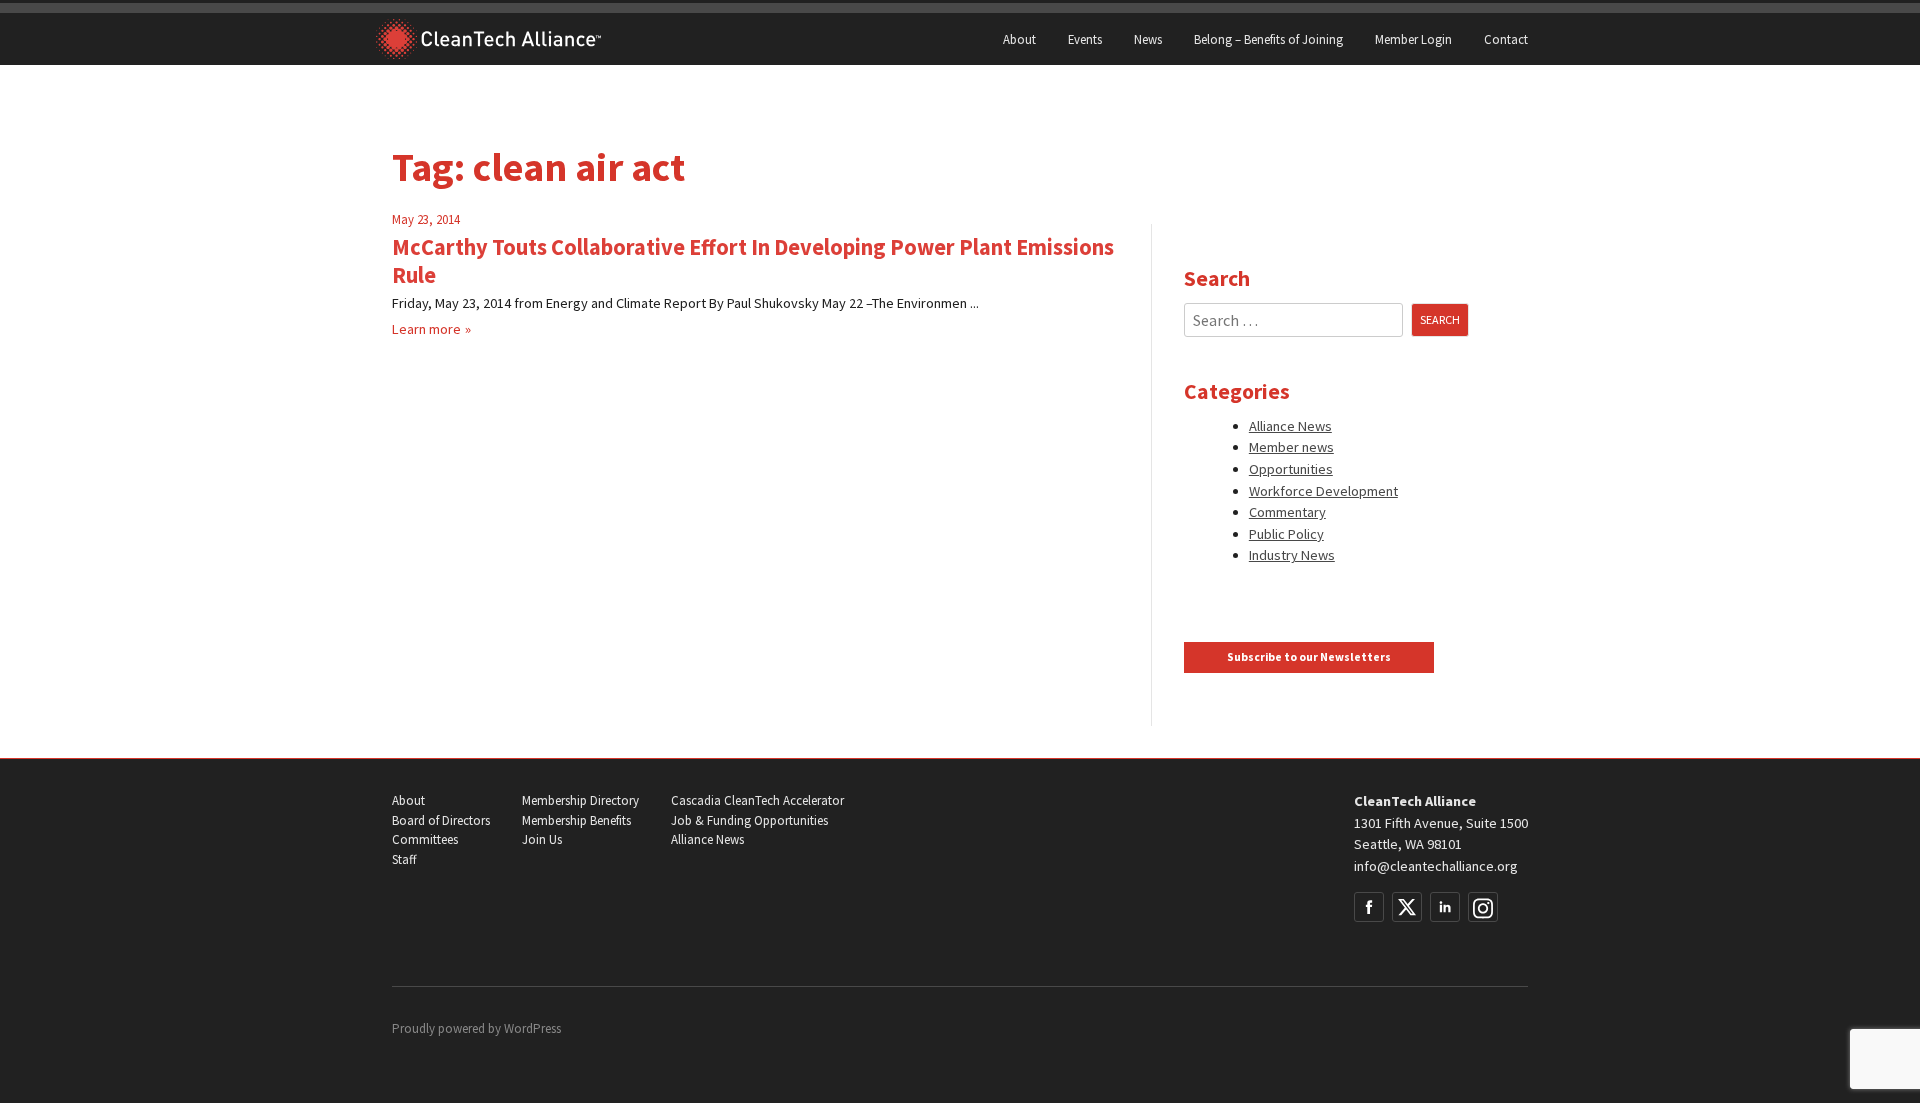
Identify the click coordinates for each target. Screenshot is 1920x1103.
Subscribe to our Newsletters (1309, 657)
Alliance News (1290, 426)
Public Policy (1286, 534)
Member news (1291, 447)
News (1148, 39)
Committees (425, 839)
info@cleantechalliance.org (1436, 866)
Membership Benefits (576, 820)
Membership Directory (580, 800)
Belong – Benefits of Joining (1268, 39)
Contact (1506, 39)
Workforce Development (1323, 491)
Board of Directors (441, 820)
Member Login (1413, 39)
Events (1085, 39)
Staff (404, 859)
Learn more (426, 329)
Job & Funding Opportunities (749, 820)
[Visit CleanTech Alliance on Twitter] (1407, 907)
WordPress (532, 1028)
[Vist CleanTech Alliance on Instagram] (1483, 907)
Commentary (1287, 512)
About (1019, 39)
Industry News (1292, 555)
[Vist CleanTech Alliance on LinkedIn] (1445, 907)
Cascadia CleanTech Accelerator (757, 800)
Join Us (542, 839)
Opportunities (1291, 469)
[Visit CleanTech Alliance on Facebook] (1369, 907)
